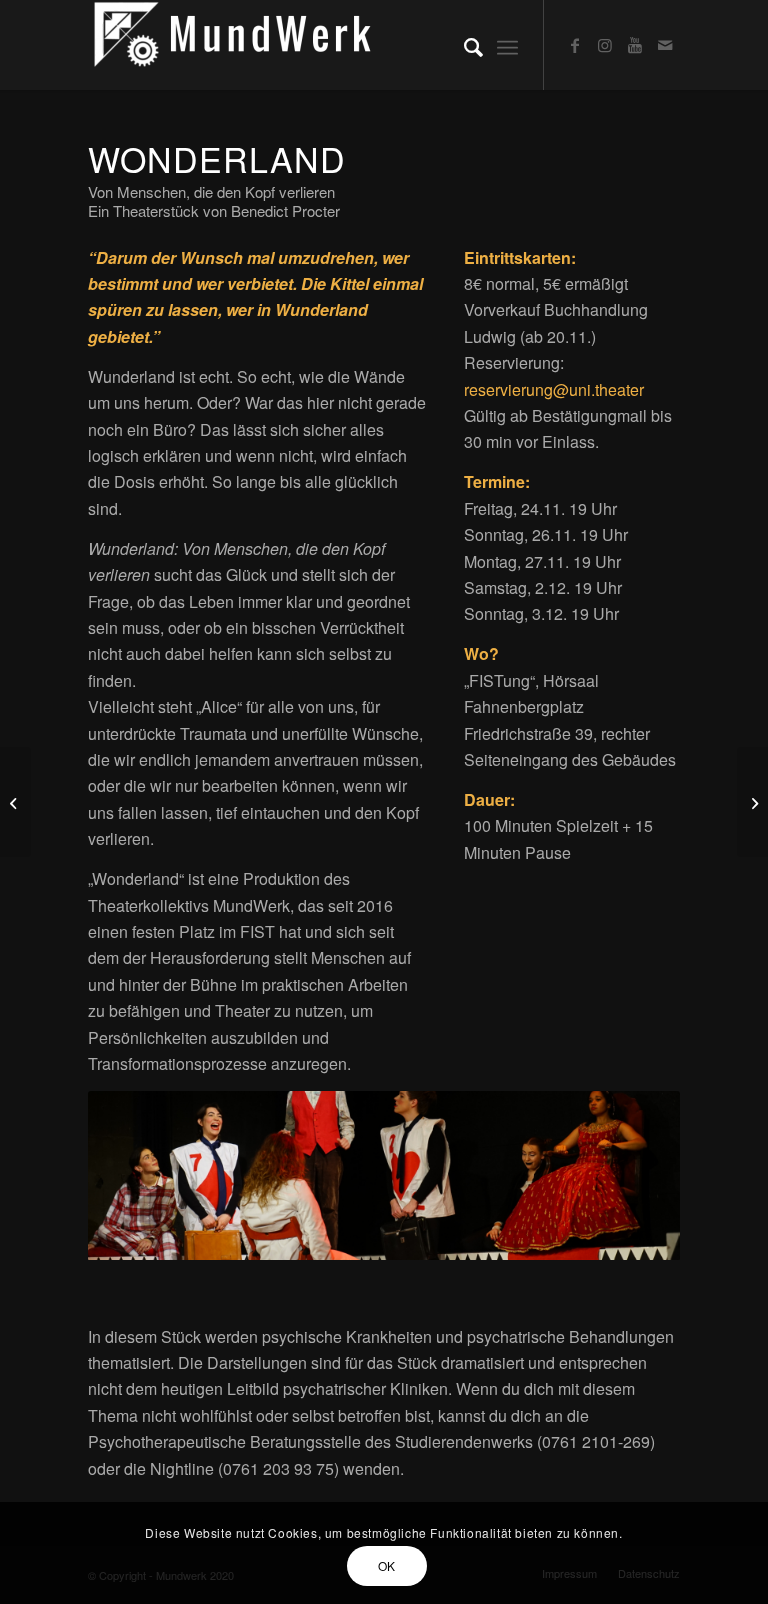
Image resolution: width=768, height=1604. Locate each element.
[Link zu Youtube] (635, 45)
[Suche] (463, 45)
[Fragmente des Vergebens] (752, 802)
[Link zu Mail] (665, 45)
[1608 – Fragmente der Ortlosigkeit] (15, 802)
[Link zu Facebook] (575, 45)
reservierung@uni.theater (554, 389)
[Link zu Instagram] (605, 45)
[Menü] (507, 45)
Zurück (133, 1176)
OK (387, 1565)
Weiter (635, 1176)
